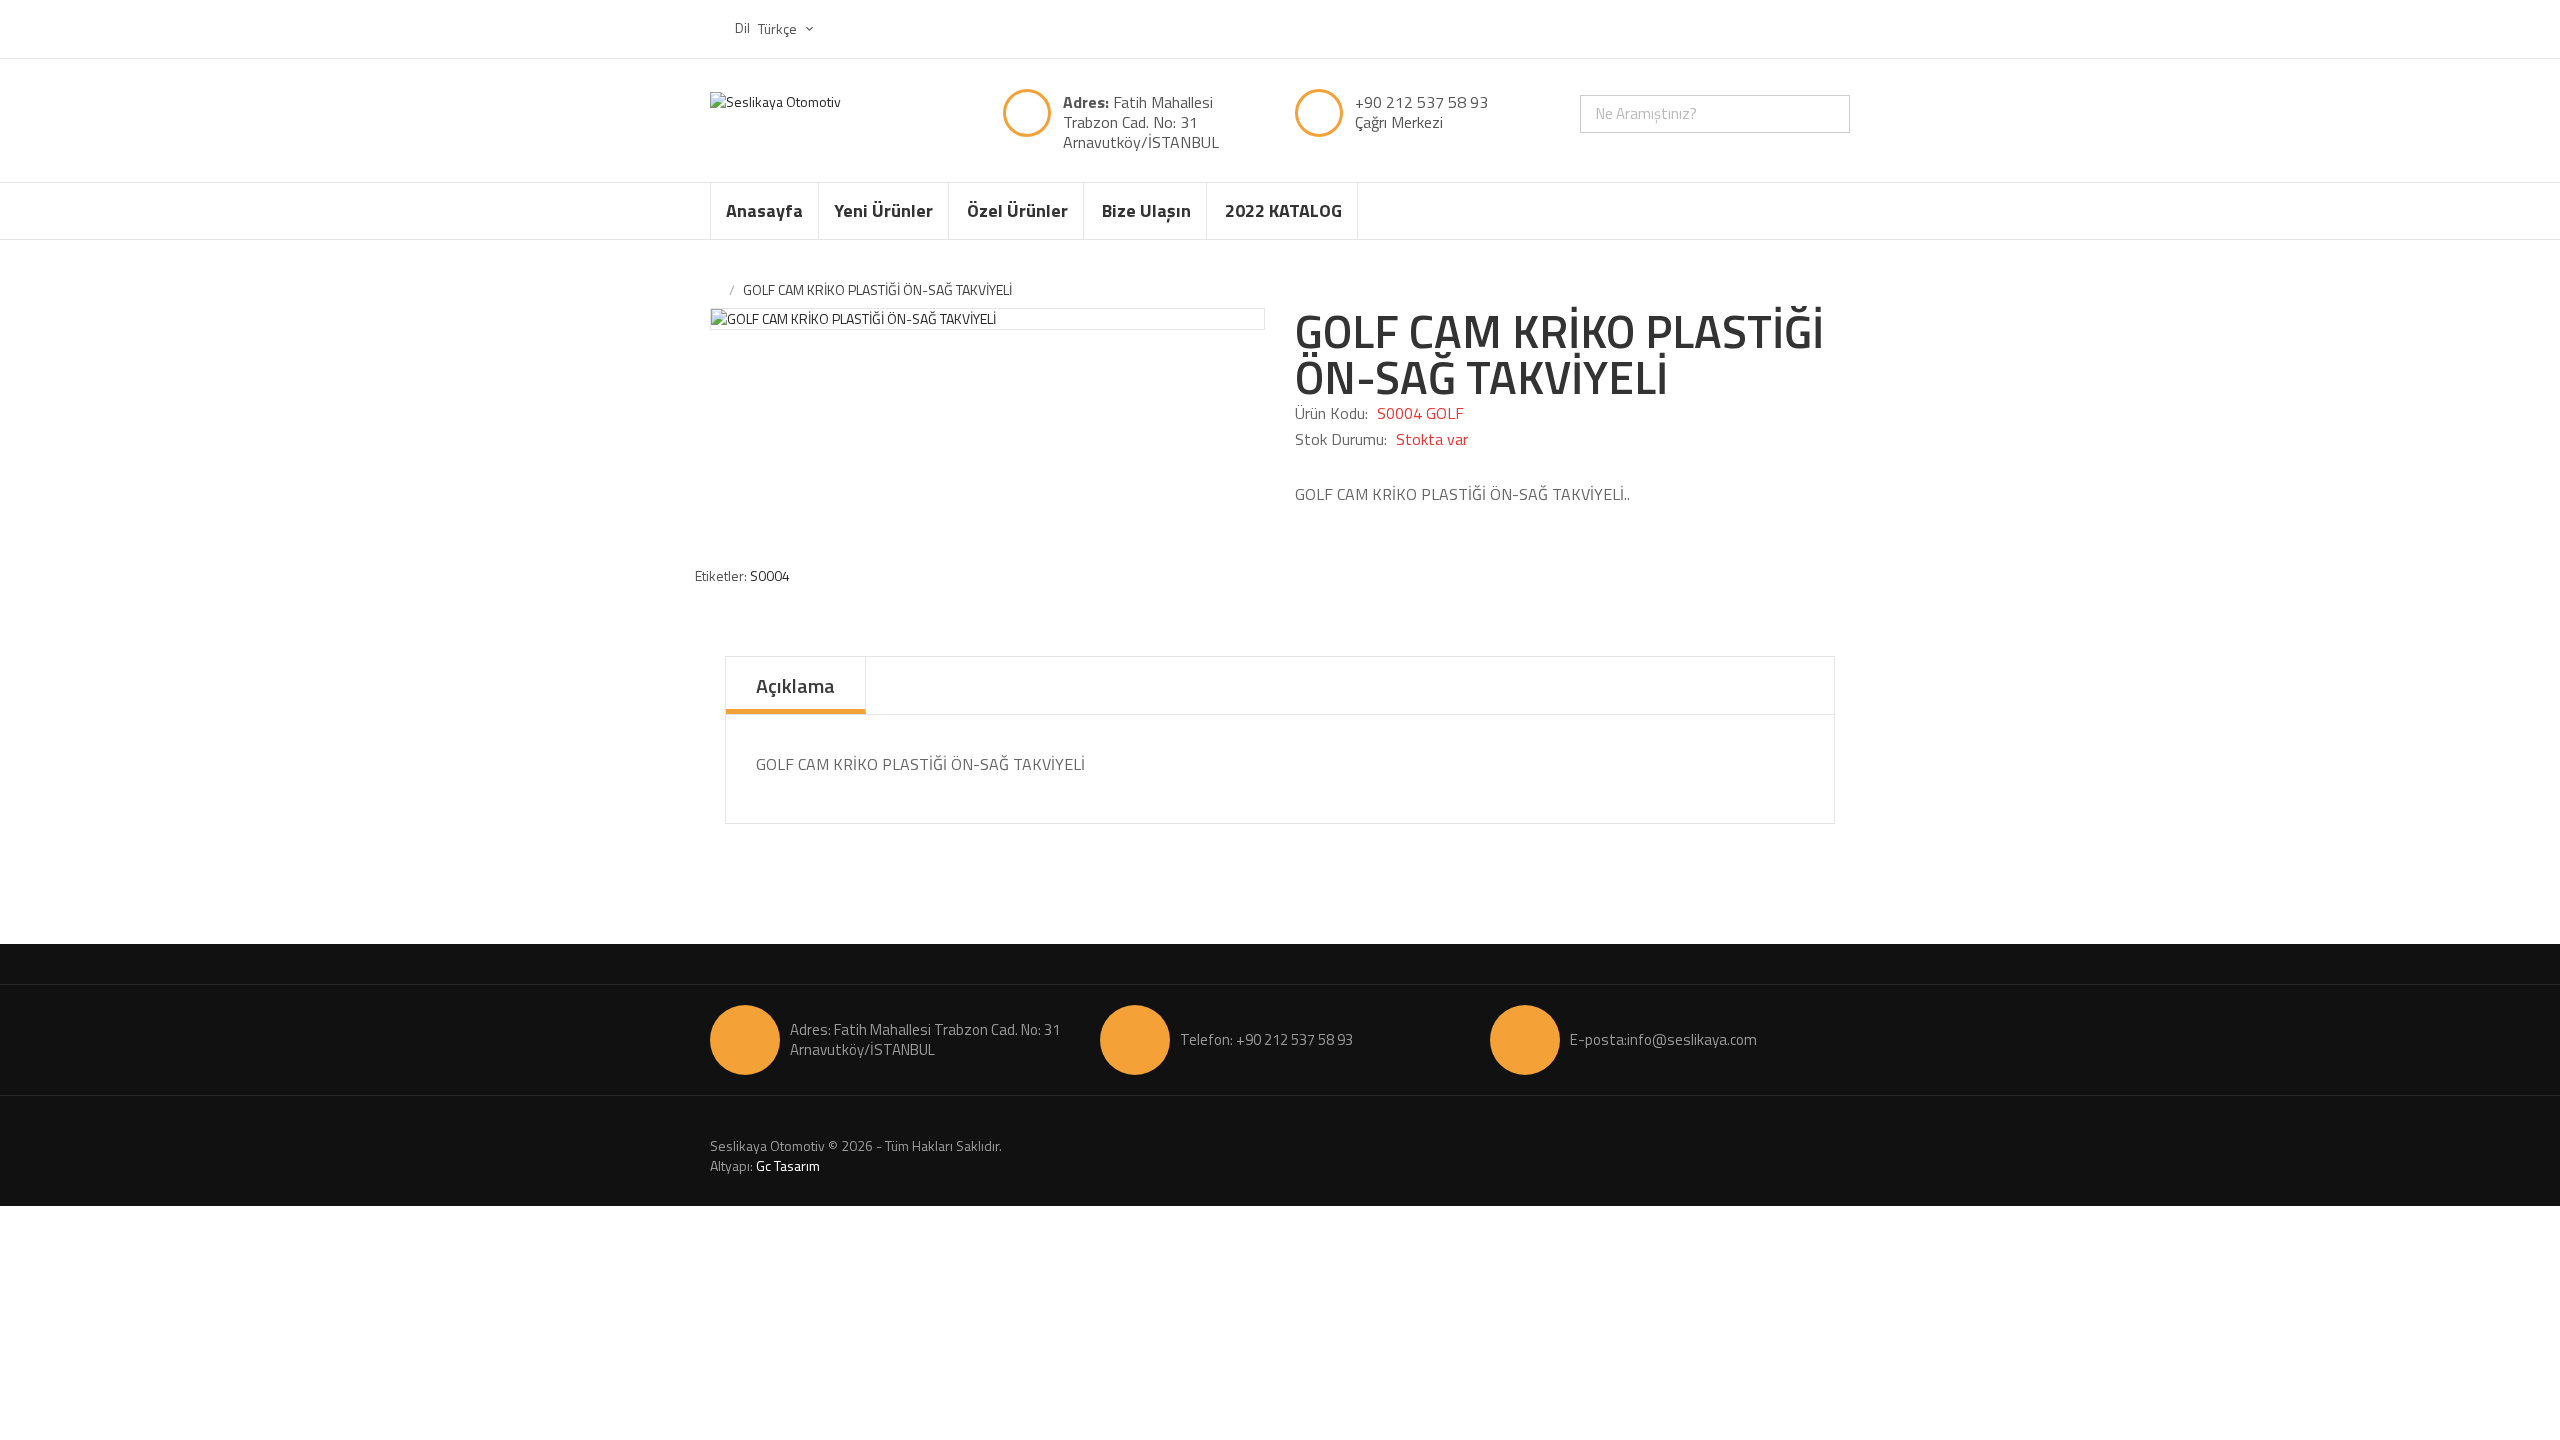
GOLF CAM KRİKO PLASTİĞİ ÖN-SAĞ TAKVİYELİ (877, 289)
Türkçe (779, 28)
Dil (742, 27)
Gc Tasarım (788, 1165)
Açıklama (795, 685)
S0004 (770, 575)
